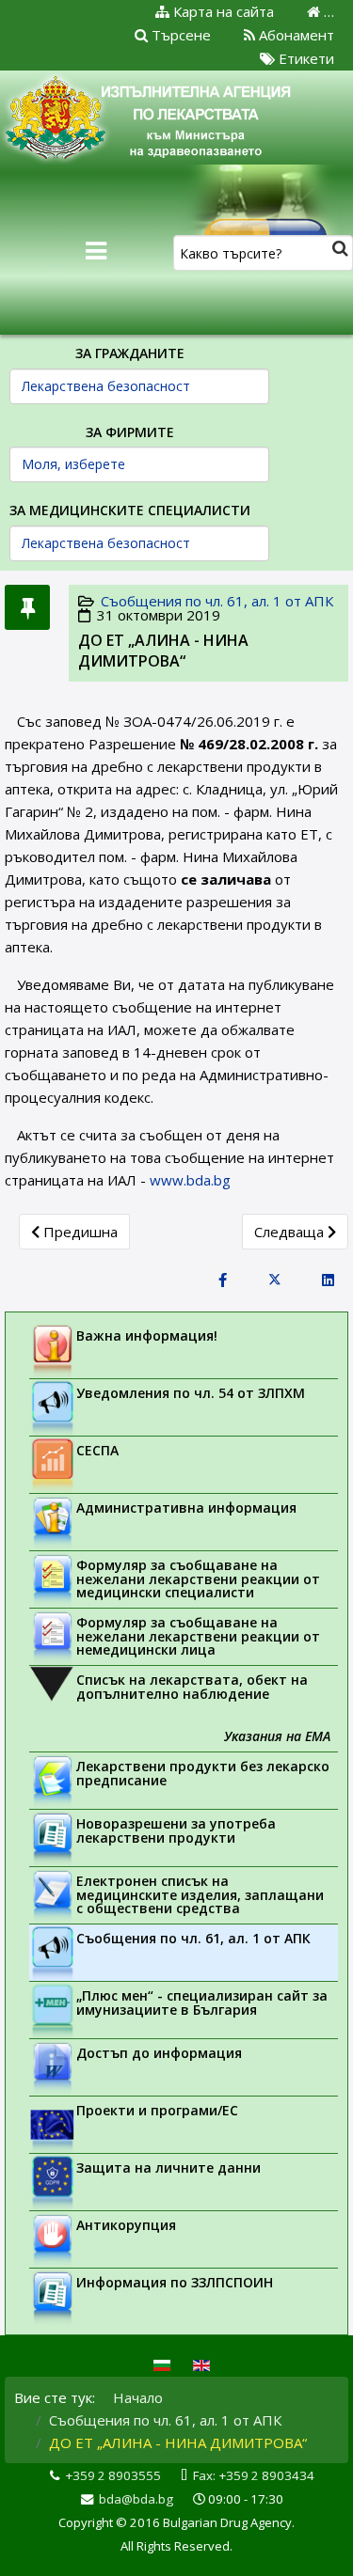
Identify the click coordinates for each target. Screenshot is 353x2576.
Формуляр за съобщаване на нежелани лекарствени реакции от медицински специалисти (198, 1579)
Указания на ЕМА (277, 1736)
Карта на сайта (222, 11)
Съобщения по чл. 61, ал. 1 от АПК (217, 601)
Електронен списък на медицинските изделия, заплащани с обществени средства (200, 1894)
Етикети (305, 58)
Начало (138, 2397)
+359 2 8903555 (113, 2475)
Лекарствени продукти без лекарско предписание (203, 1773)
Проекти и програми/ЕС (157, 2110)
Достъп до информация (159, 2053)
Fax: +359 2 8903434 (254, 2475)
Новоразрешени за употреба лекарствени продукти (176, 1830)
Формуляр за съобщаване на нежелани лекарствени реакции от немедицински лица (198, 1636)
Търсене (179, 35)
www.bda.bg (190, 1180)
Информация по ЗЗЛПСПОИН (175, 2282)
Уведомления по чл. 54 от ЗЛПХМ (191, 1393)
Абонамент (295, 35)
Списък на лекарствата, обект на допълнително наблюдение (192, 1687)
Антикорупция (126, 2225)
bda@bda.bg (136, 2499)
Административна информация (186, 1508)
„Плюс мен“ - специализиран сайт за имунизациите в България (202, 2003)
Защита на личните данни (168, 2168)
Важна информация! (147, 1335)
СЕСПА (97, 1450)
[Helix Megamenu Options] (96, 251)
